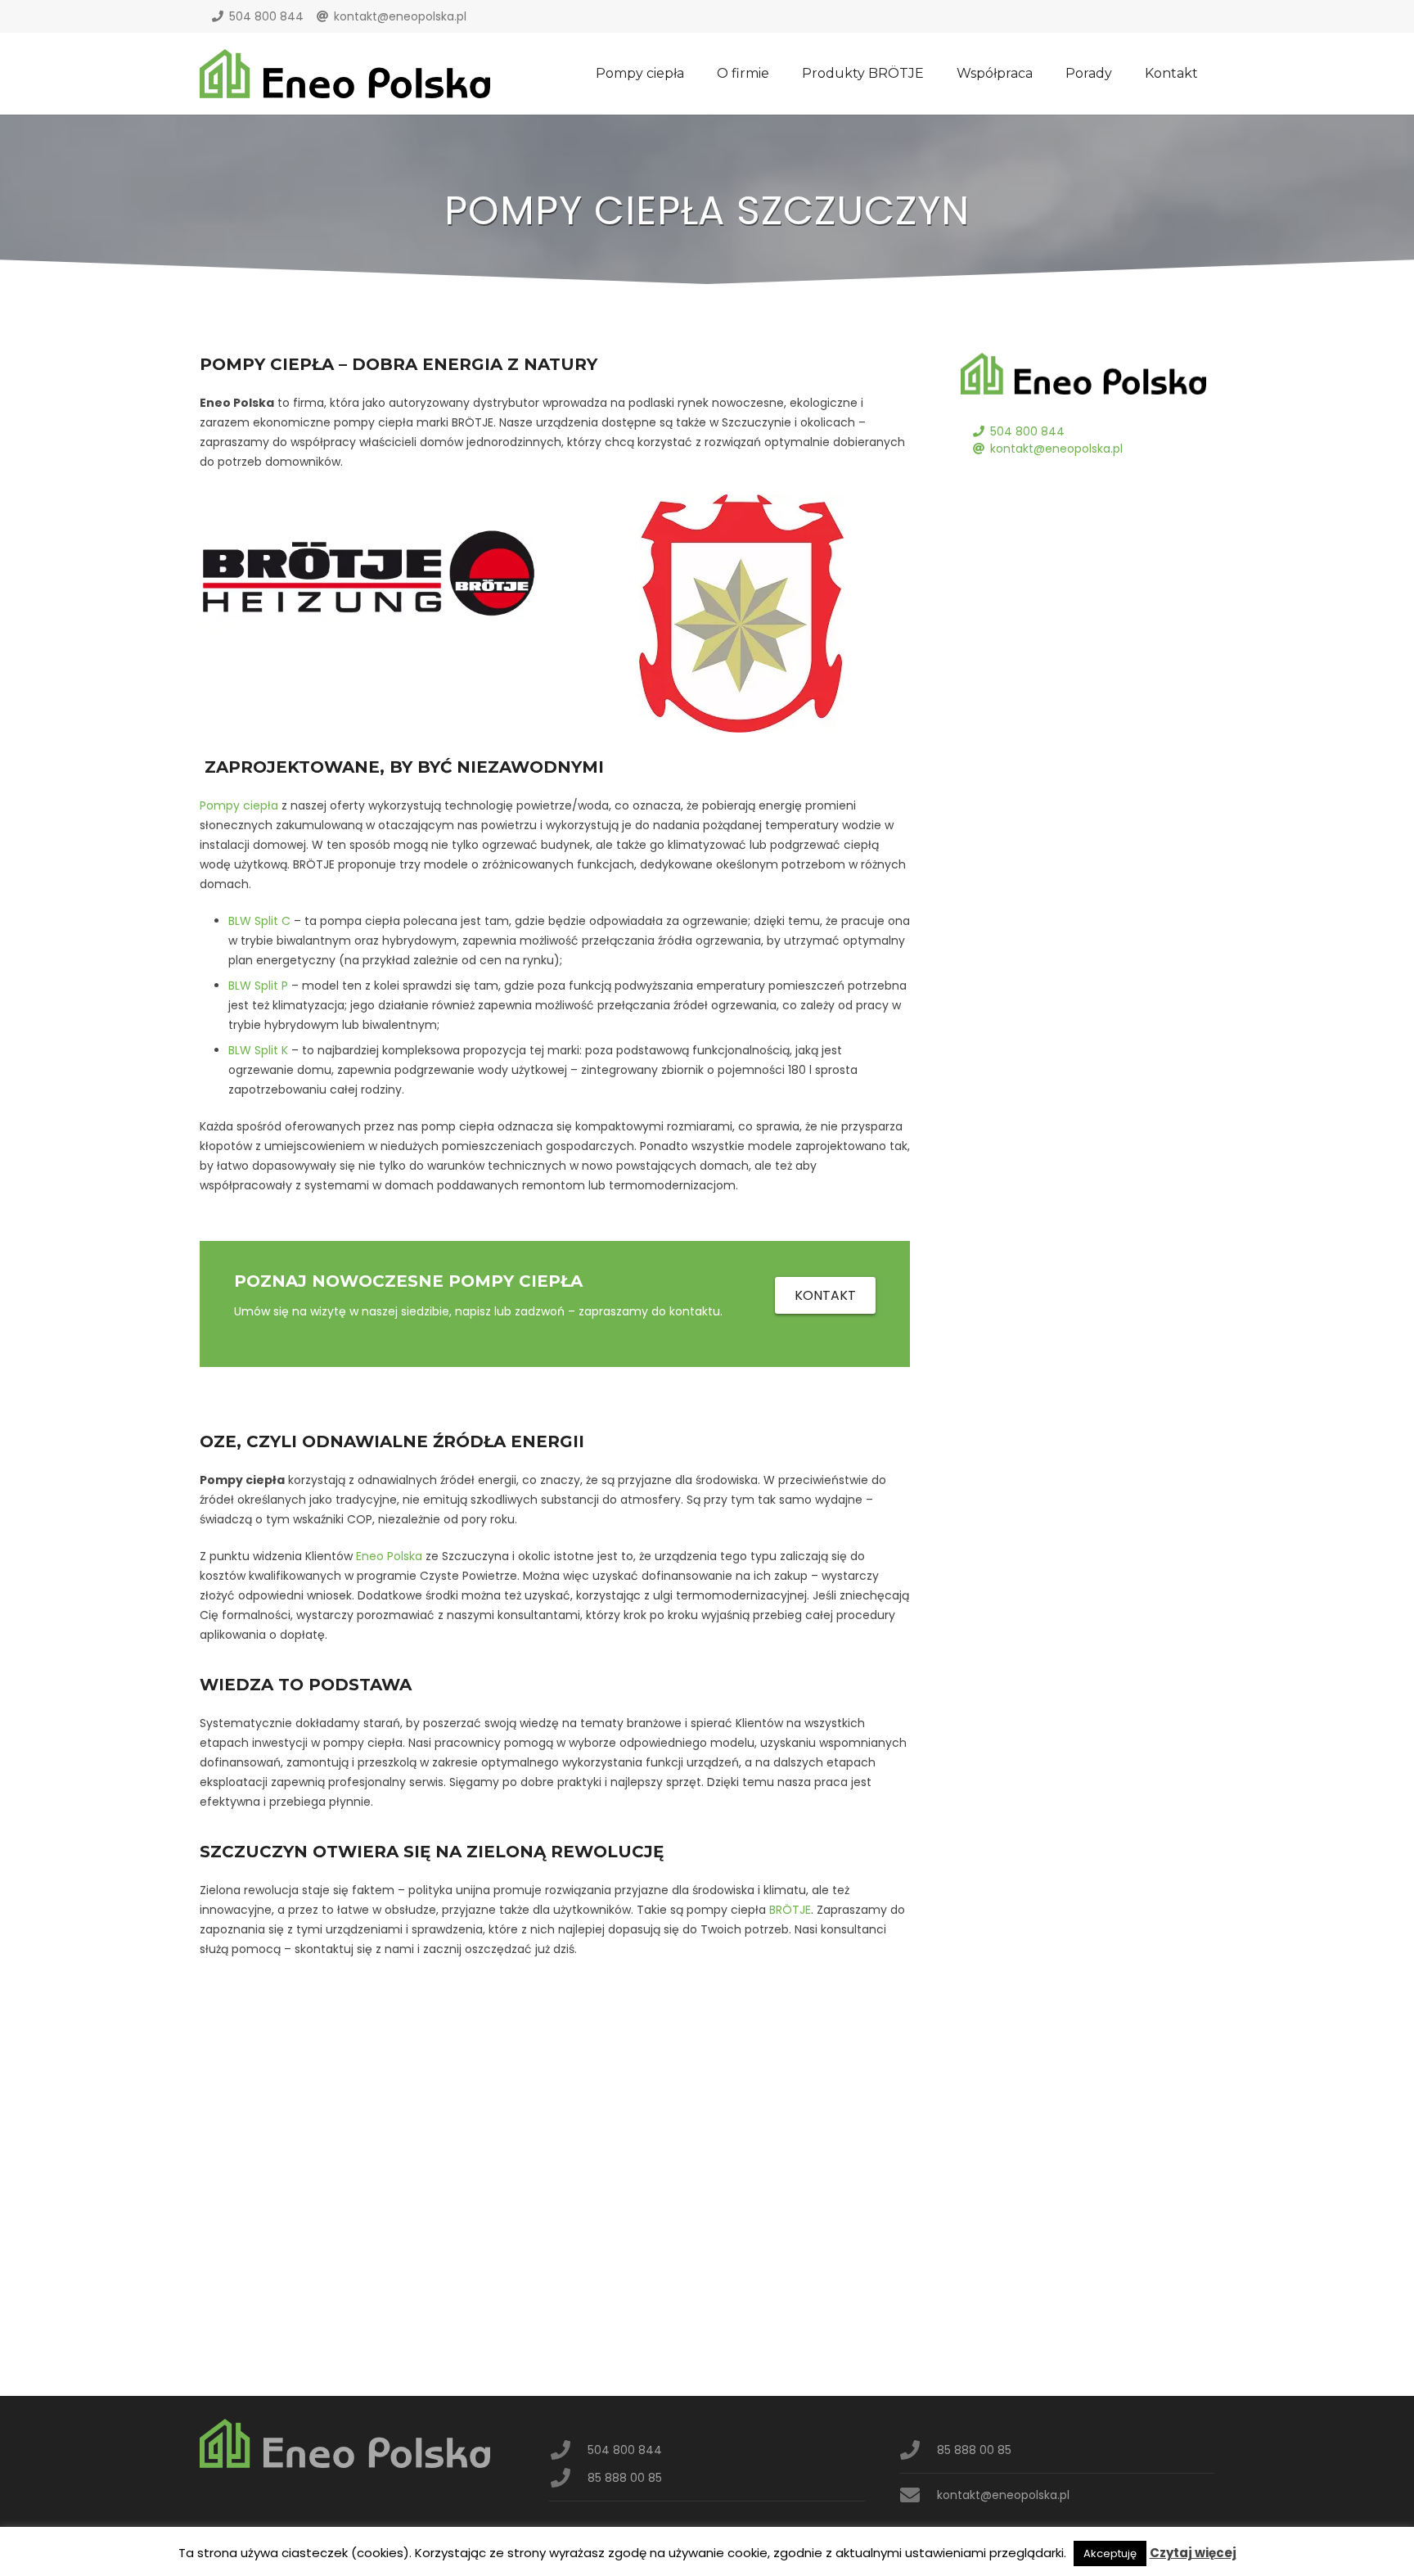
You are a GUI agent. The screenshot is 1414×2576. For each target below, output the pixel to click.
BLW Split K (258, 1050)
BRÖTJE (790, 1910)
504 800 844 (266, 16)
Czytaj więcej (1193, 2553)
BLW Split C (259, 921)
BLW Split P (258, 986)
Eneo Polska (389, 1556)
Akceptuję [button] (1110, 2553)
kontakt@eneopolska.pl (400, 16)
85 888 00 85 (625, 2478)
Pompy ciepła (239, 805)
